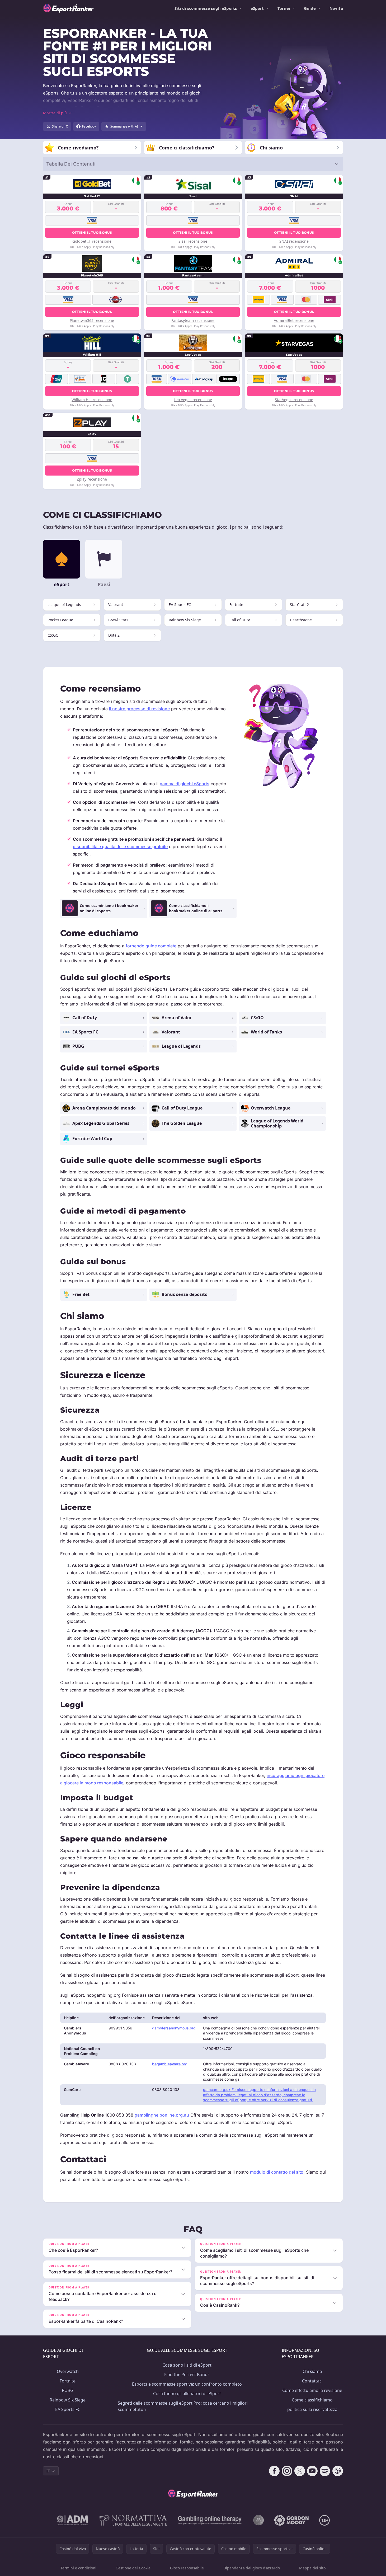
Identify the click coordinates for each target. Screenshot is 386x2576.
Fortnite (68, 2381)
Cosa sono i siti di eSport (187, 2365)
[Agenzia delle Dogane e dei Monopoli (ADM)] (73, 2520)
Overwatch (68, 2371)
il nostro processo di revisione (139, 709)
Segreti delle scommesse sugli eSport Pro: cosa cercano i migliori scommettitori (183, 2406)
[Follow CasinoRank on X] (300, 2471)
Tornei (284, 8)
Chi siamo (312, 2371)
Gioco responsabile (187, 2568)
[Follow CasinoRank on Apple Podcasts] (338, 2471)
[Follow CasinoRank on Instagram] (287, 2471)
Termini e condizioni (78, 2568)
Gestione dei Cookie (133, 2568)
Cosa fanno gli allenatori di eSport (187, 2394)
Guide (310, 8)
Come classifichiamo (312, 2400)
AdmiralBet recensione (294, 320)
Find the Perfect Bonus (187, 2375)
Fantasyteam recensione (193, 320)
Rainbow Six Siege (68, 2400)
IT (48, 2471)
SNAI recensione (294, 241)
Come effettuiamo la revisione (312, 2390)
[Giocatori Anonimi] (258, 2520)
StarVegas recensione (294, 400)
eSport (257, 8)
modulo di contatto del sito (277, 2172)
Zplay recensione (92, 479)
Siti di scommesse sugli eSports (206, 8)
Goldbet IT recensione (92, 241)
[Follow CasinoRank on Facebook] (274, 2471)
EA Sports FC (68, 2409)
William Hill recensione (92, 400)
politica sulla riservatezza (312, 2409)
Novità (336, 8)
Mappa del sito (312, 2568)
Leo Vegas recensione (193, 400)
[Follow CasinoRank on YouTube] (312, 2471)
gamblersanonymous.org (174, 2028)
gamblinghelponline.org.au (162, 2115)
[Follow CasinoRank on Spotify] (325, 2471)
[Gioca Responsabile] (210, 2520)
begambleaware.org (170, 2064)
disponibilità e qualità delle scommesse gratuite (120, 847)
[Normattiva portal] (133, 2520)
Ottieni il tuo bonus (92, 232)
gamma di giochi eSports (185, 784)
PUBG (68, 2390)
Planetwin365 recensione (92, 320)
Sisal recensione (193, 241)
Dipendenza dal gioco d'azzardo (252, 2568)
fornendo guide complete (151, 946)
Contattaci (312, 2381)
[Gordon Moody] (291, 2520)
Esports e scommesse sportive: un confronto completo (187, 2384)
